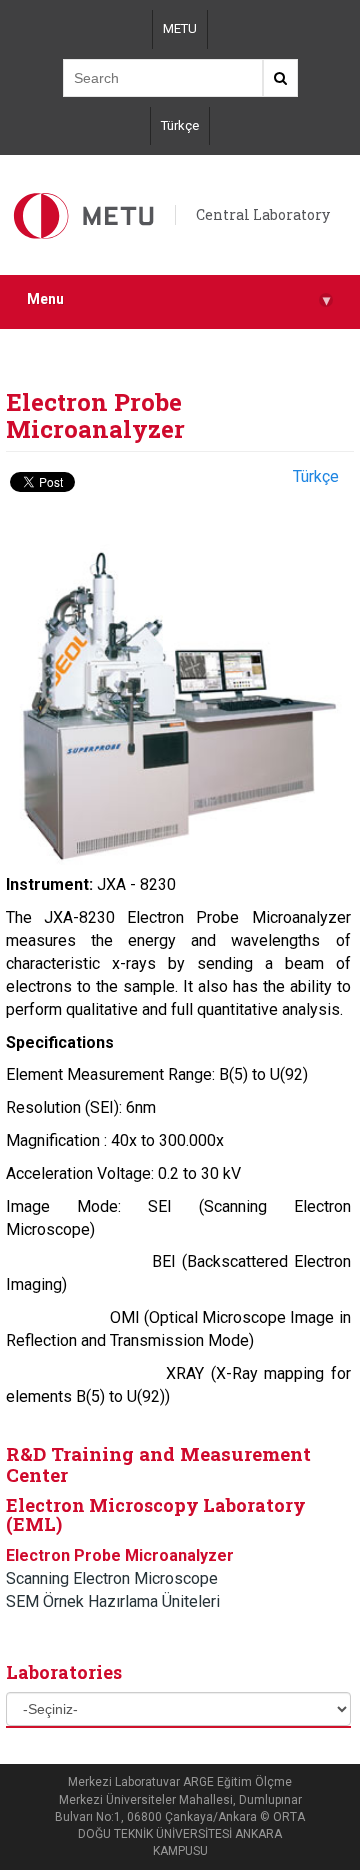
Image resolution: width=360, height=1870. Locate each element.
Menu (178, 299)
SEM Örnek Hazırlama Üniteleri (113, 1601)
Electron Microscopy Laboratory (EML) (156, 1515)
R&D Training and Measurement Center (158, 1464)
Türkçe (180, 125)
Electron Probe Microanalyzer (120, 1555)
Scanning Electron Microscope (112, 1578)
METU (180, 28)
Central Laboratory (263, 214)
